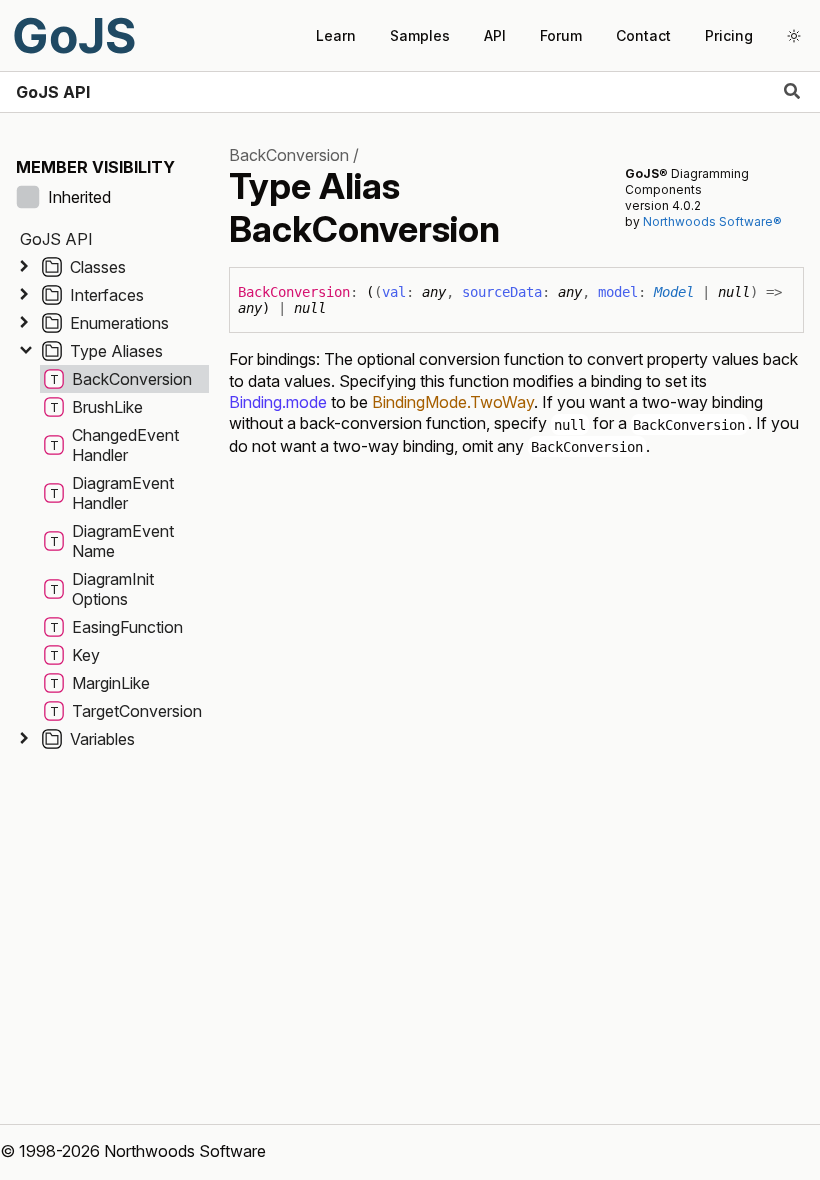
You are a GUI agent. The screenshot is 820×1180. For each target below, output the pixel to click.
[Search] (792, 92)
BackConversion (289, 155)
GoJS (74, 35)
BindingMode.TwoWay (453, 402)
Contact (643, 35)
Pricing (729, 35)
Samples (420, 35)
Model (674, 292)
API (495, 35)
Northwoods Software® (712, 221)
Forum (561, 35)
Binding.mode (278, 402)
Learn (336, 35)
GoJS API (53, 92)
